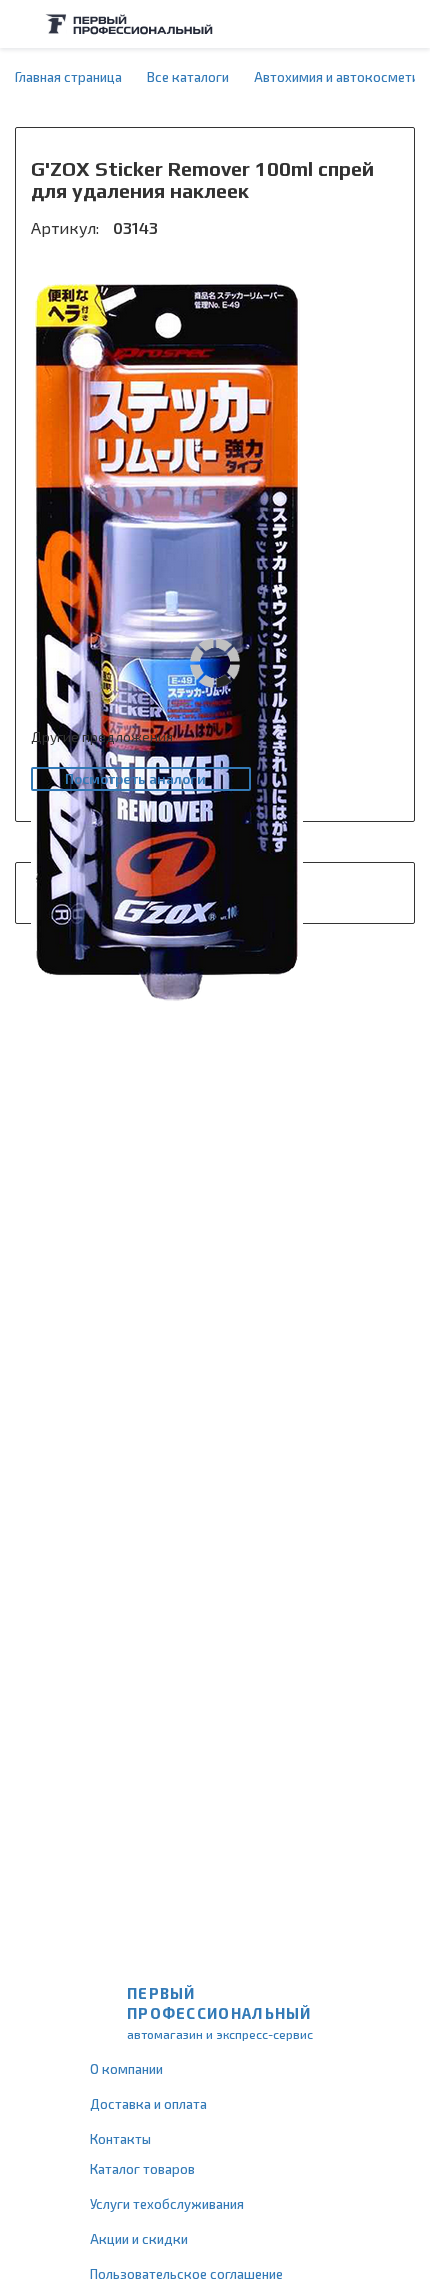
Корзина (405, 24)
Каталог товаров (142, 2169)
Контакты (120, 2139)
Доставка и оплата (148, 2104)
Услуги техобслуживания (167, 2204)
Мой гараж (366, 24)
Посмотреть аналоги (135, 778)
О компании (126, 2069)
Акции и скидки (139, 2239)
